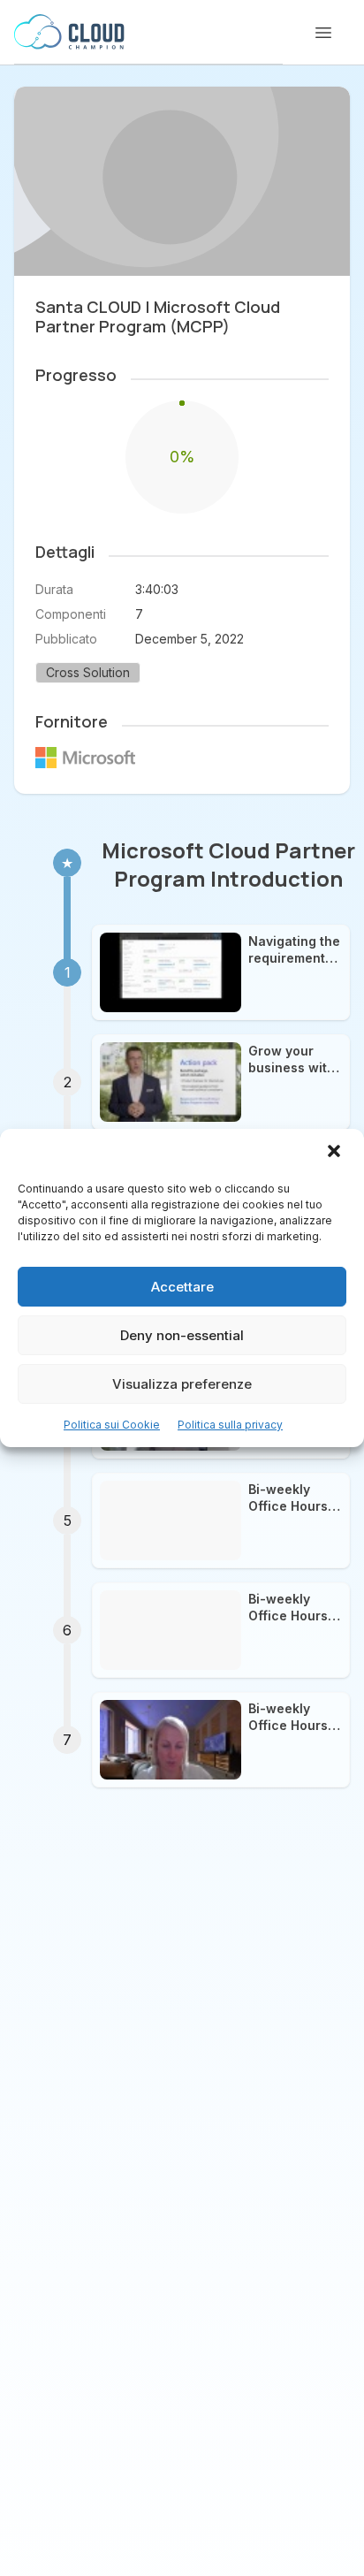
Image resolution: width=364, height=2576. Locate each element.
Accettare (182, 1287)
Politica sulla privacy (230, 1425)
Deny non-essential (182, 1335)
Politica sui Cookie (112, 1425)
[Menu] (323, 33)
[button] (336, 1153)
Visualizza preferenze (182, 1384)
